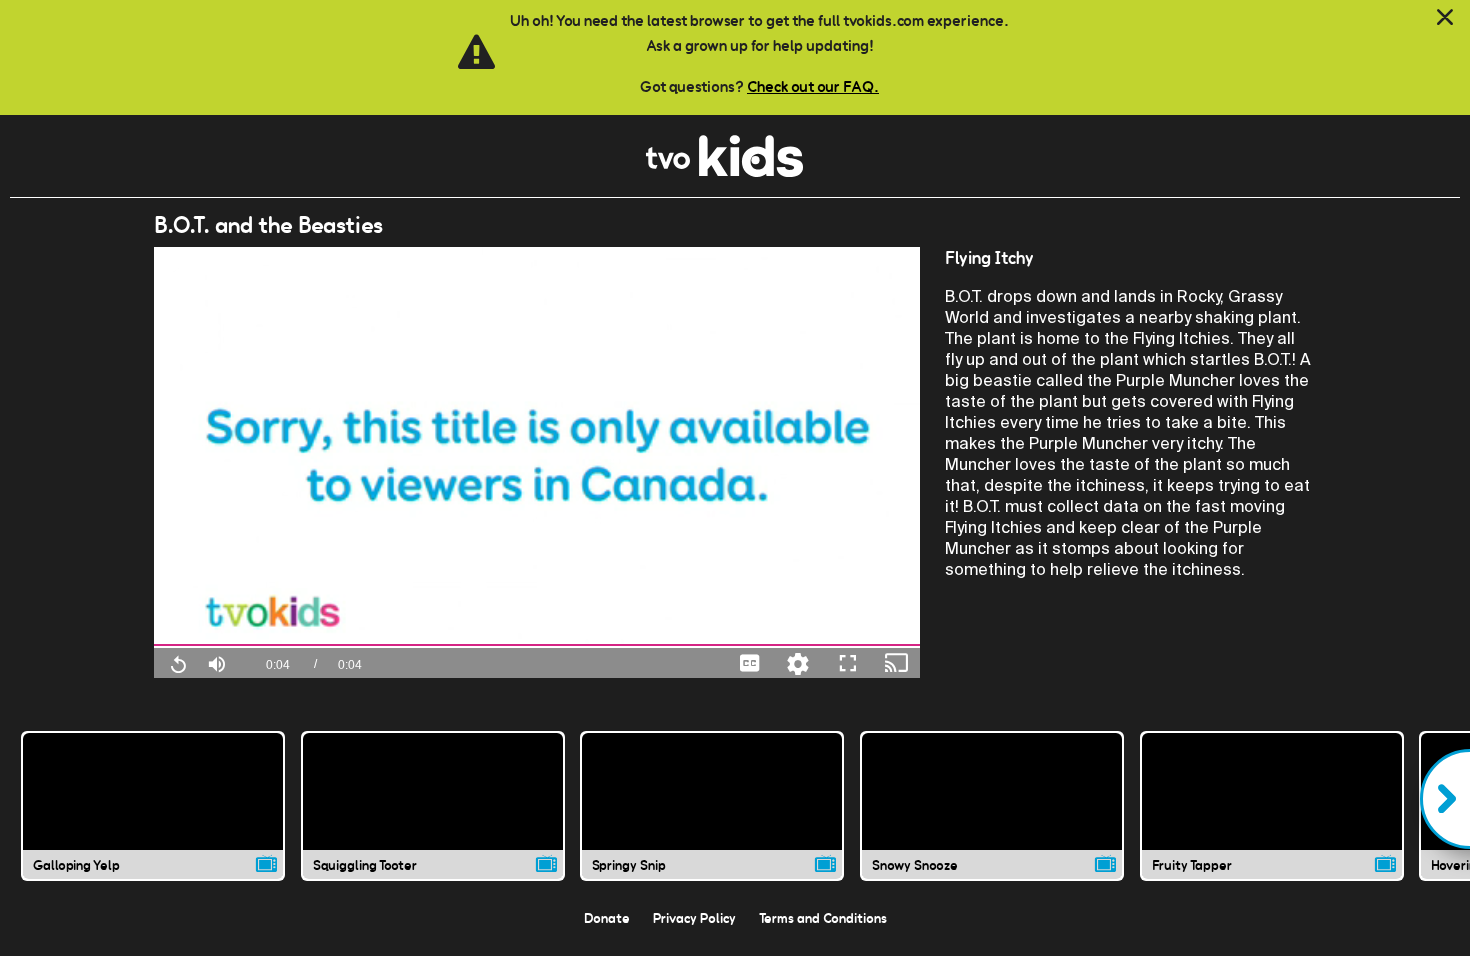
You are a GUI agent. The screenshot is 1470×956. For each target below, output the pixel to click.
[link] (724, 171)
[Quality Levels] (798, 662)
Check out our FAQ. (813, 86)
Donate (607, 918)
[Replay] (178, 663)
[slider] (537, 645)
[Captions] (750, 662)
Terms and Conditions (823, 918)
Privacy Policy (694, 918)
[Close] (1445, 18)
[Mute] (217, 662)
